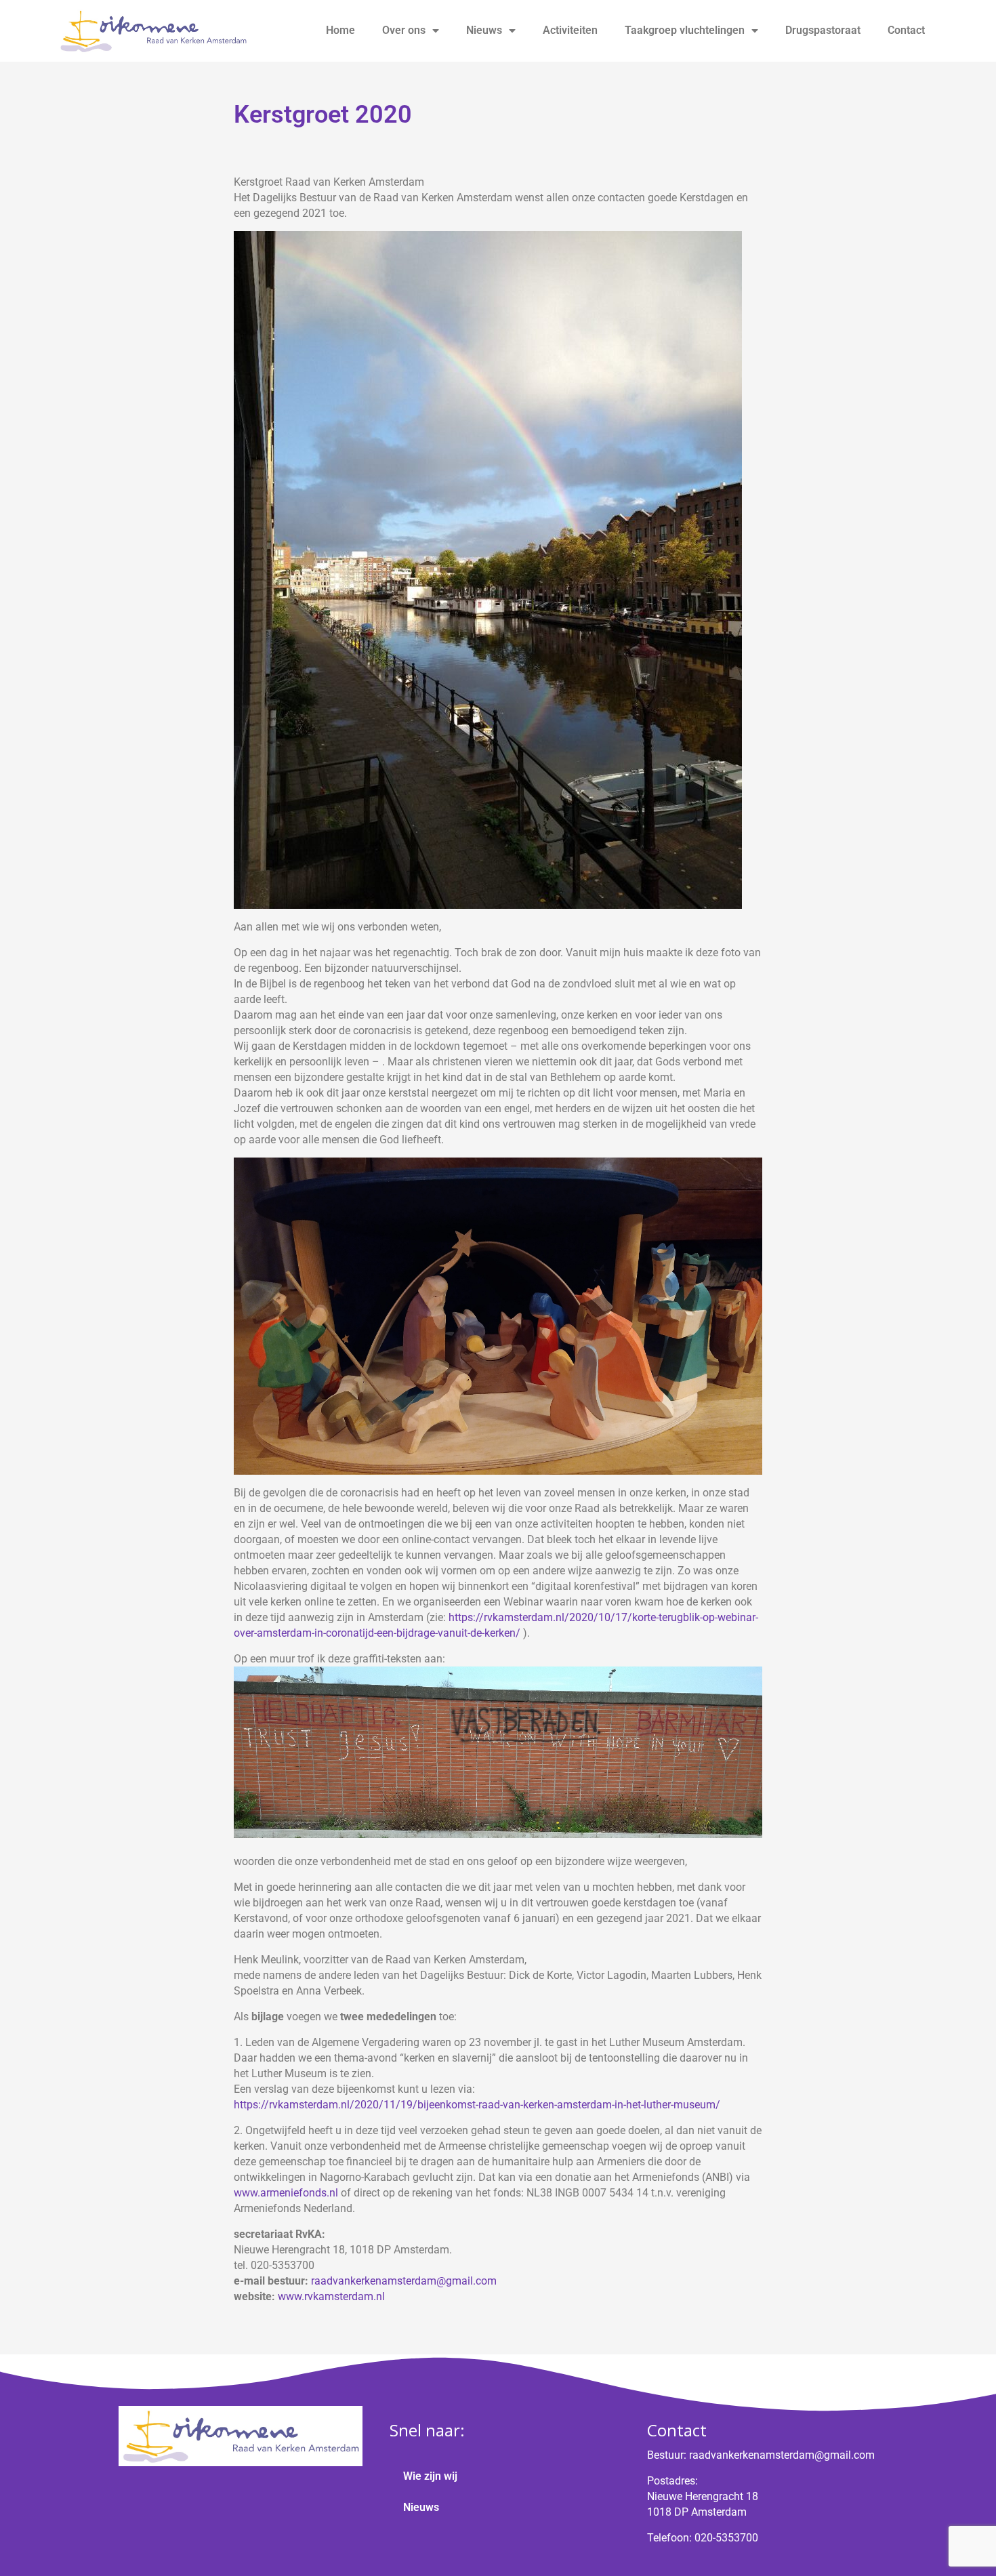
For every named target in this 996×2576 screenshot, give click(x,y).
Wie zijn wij (430, 2476)
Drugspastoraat (823, 30)
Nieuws (484, 30)
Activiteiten (570, 30)
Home (340, 30)
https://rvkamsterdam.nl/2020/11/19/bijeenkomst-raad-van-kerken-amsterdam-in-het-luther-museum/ (477, 2105)
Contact (906, 30)
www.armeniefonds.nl (286, 2193)
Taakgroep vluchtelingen (685, 30)
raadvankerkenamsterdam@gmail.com (404, 2281)
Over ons (404, 30)
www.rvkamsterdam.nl (331, 2296)
